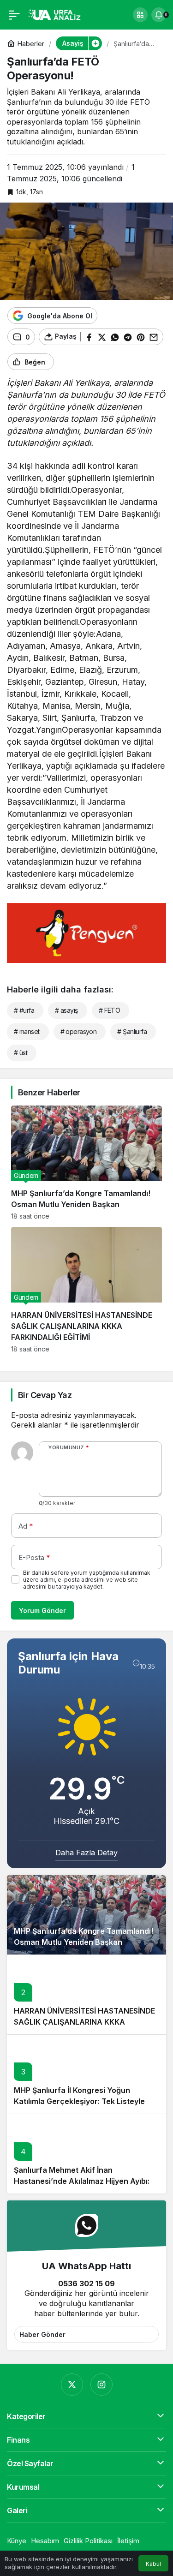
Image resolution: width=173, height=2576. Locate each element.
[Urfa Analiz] (57, 14)
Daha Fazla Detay (86, 1853)
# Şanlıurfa (132, 1031)
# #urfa (24, 1010)
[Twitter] (72, 2385)
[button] (140, 15)
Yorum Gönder (42, 1611)
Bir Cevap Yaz (45, 1395)
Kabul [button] (153, 2564)
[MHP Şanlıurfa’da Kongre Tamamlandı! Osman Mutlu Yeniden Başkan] (86, 1163)
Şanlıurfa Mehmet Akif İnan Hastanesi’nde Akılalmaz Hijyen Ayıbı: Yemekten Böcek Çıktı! (82, 2181)
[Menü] (14, 15)
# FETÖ (110, 1010)
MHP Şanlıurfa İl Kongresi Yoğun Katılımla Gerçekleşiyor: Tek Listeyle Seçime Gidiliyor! (79, 2101)
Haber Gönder (42, 2334)
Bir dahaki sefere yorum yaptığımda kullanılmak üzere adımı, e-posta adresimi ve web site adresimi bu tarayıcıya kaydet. (87, 1580)
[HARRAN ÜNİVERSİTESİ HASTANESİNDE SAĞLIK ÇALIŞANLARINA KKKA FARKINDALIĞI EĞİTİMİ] (86, 1290)
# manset (27, 1031)
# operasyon (79, 1031)
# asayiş (66, 1010)
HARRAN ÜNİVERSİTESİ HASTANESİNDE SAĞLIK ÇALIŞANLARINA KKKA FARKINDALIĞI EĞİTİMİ (84, 2022)
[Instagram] (101, 2385)
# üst (21, 1053)
